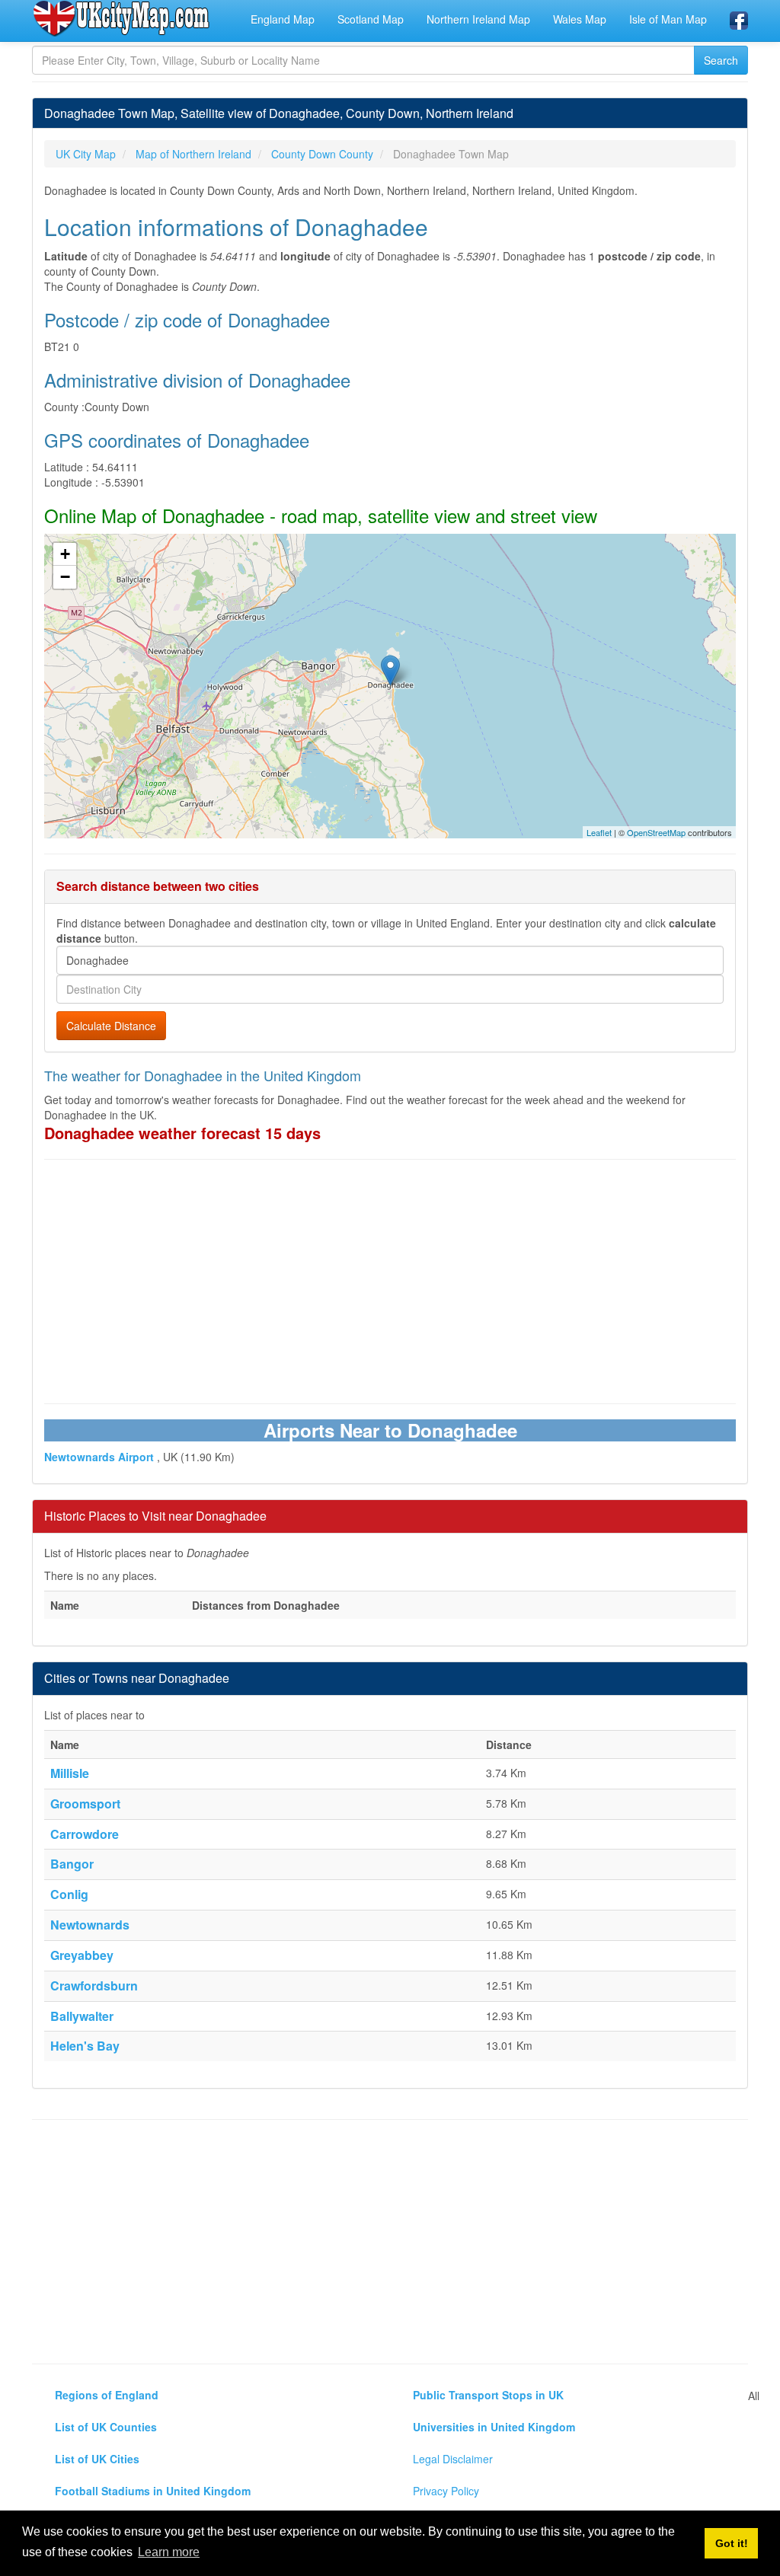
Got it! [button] (732, 2543)
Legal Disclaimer (453, 2459)
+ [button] (65, 554)
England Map (283, 19)
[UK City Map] (121, 18)
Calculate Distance (111, 1026)
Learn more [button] (169, 2552)
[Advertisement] (390, 1282)
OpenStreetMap (656, 832)
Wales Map (580, 19)
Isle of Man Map (668, 19)
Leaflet (599, 832)
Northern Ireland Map (478, 19)
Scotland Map (371, 19)
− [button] (65, 577)
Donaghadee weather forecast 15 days (182, 1133)
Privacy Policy (446, 2491)
